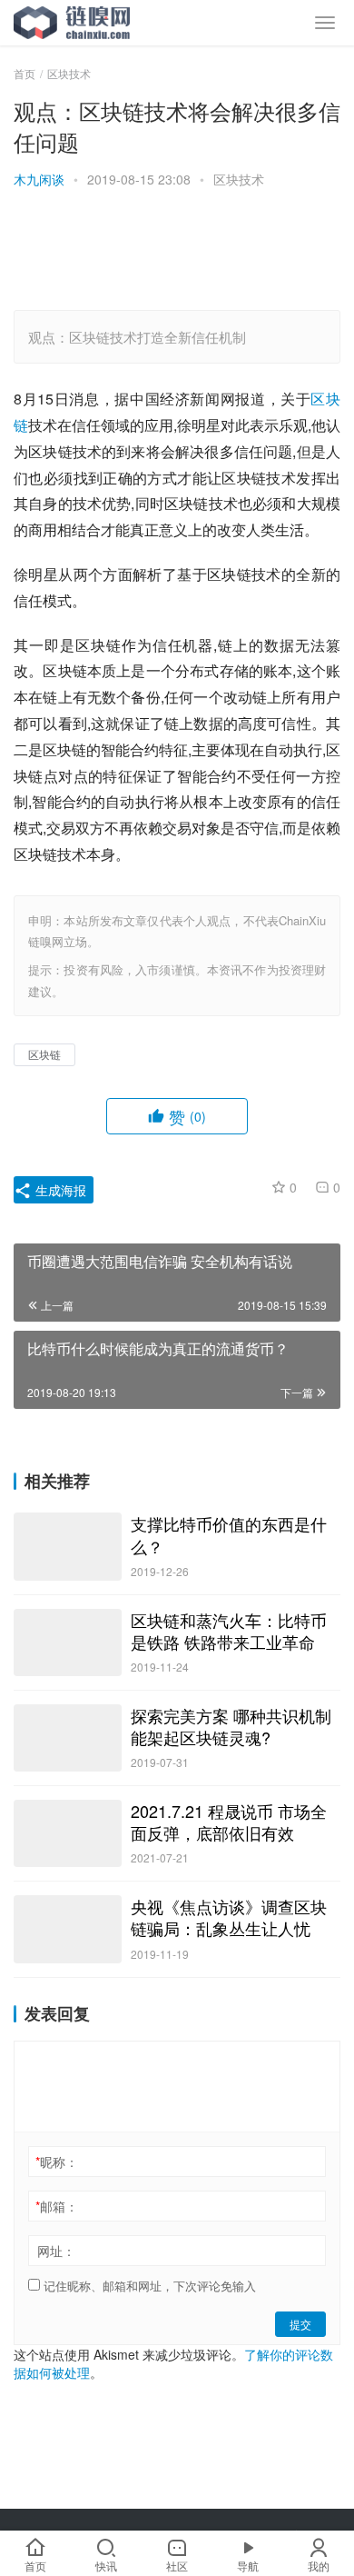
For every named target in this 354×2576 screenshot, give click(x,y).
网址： (56, 2251)
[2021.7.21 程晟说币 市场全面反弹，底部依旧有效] (68, 1833)
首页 (25, 73)
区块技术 (239, 179)
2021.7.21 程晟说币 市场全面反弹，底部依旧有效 (229, 1822)
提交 (300, 2324)
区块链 (44, 1054)
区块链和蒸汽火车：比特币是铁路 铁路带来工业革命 (229, 1631)
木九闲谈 (39, 179)
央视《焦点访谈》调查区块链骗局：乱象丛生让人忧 (229, 1917)
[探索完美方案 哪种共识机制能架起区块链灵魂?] (68, 1738)
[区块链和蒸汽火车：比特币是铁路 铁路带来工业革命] (68, 1642)
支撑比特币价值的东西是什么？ (229, 1534)
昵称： (57, 2162)
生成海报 (59, 1190)
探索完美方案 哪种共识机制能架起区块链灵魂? (231, 1726)
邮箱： (57, 2206)
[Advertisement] (177, 252)
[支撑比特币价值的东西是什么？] (68, 1546)
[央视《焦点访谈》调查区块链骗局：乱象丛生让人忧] (68, 1929)
